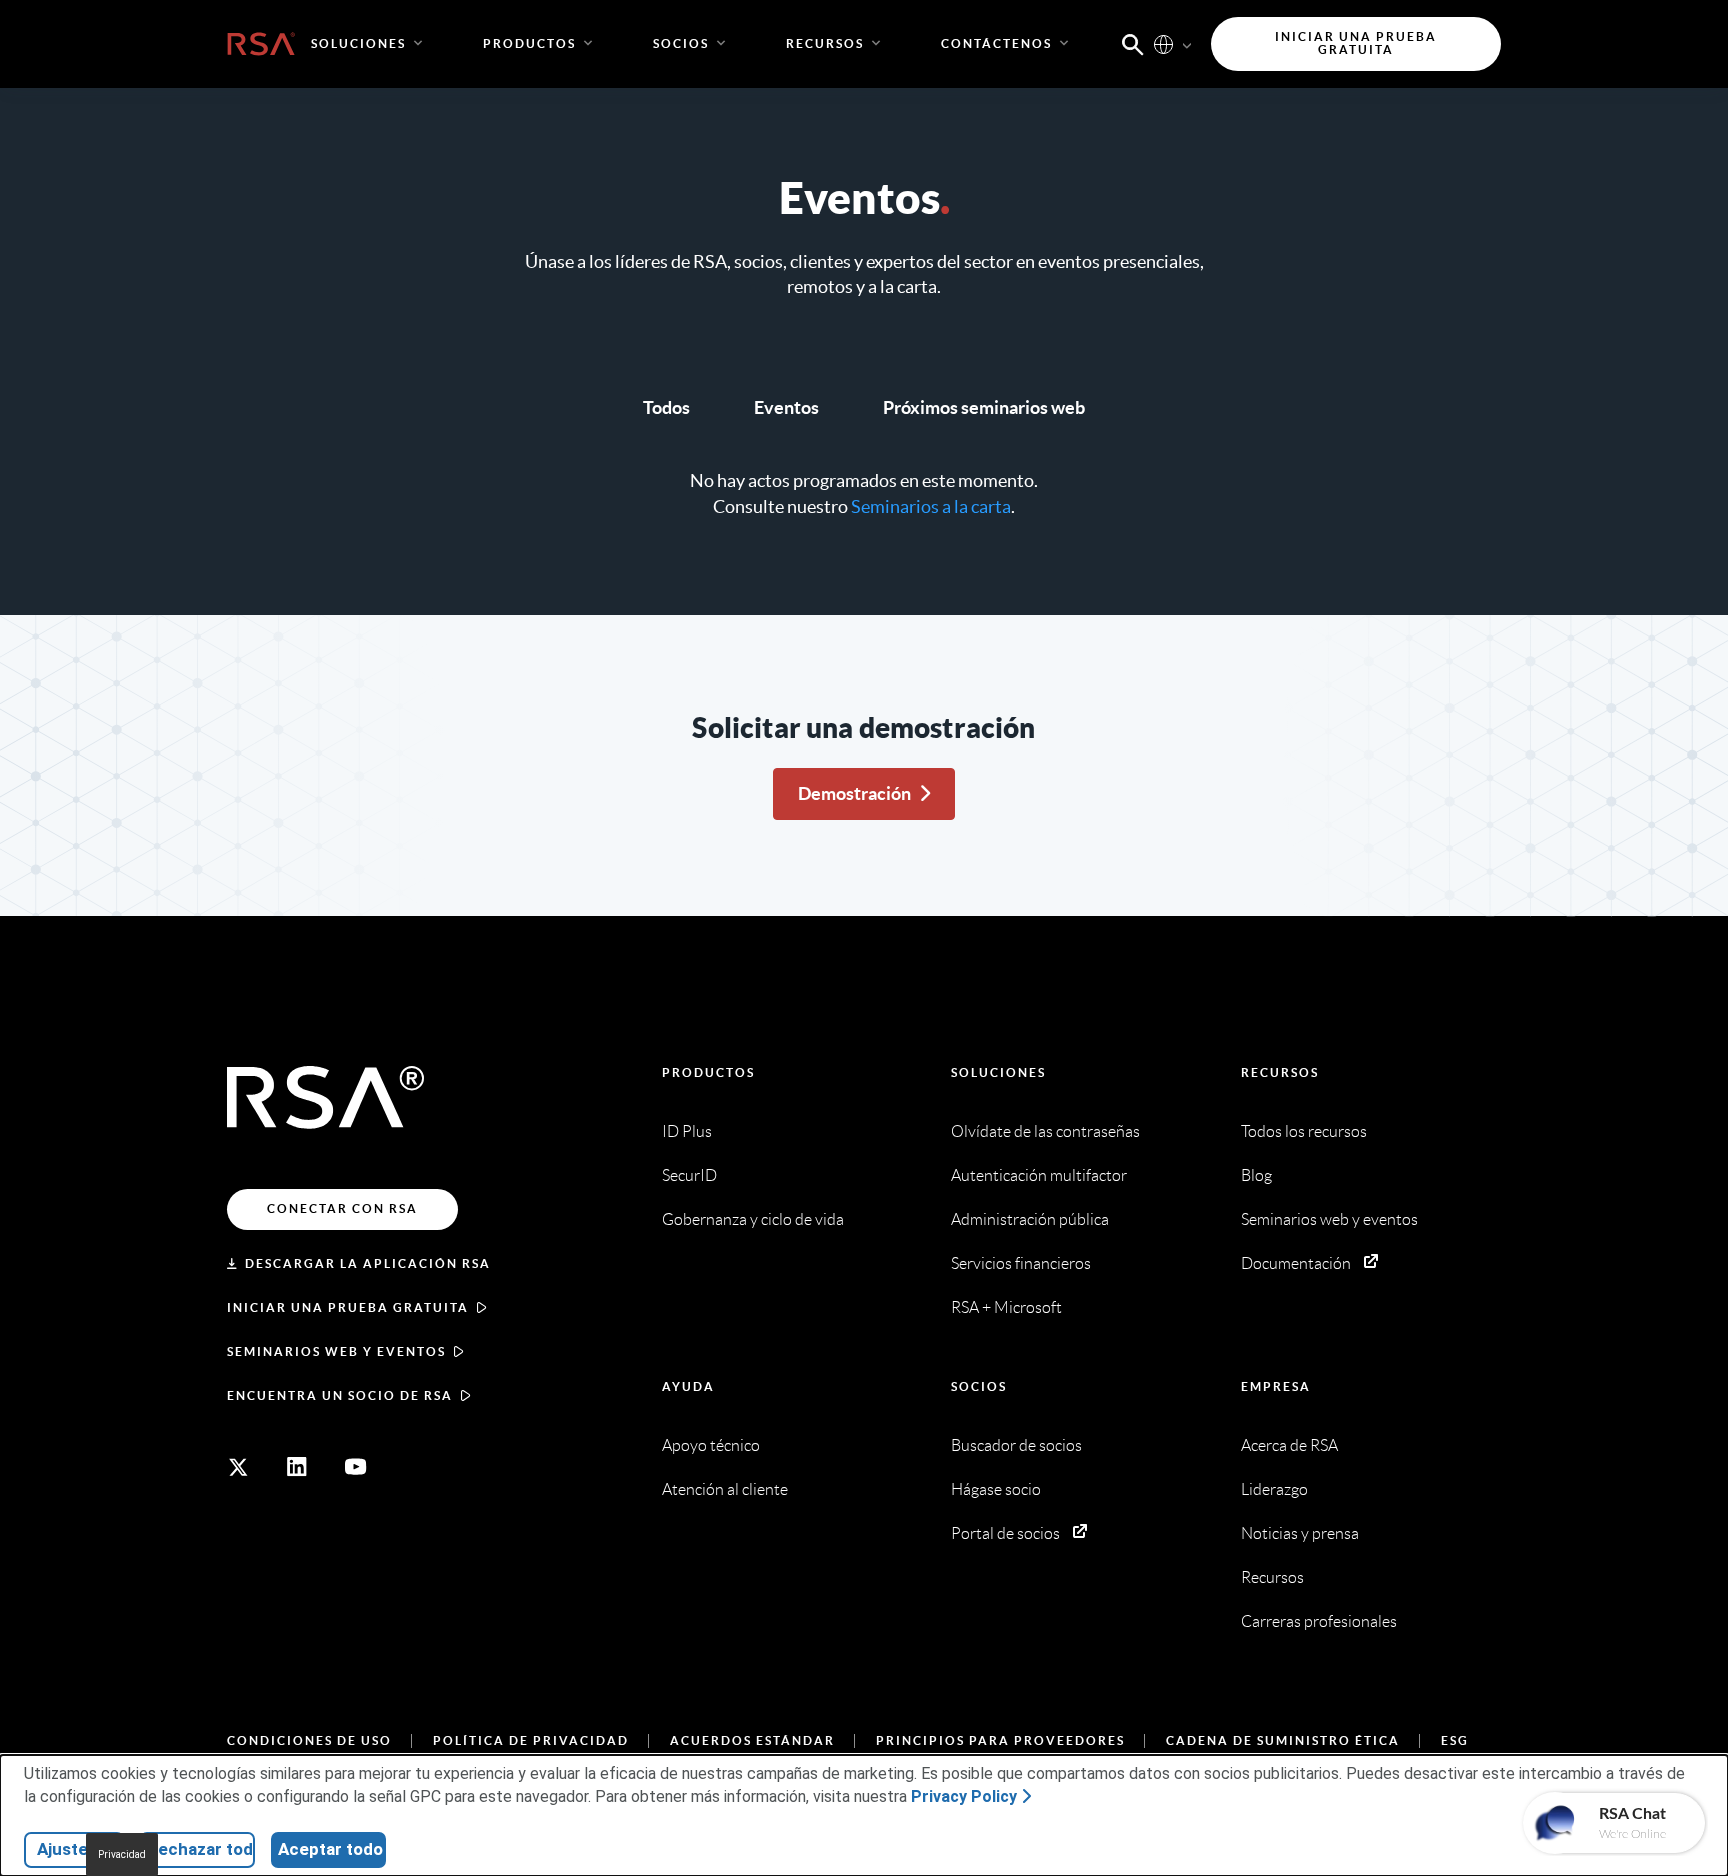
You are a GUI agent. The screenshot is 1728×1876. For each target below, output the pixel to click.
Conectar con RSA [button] (342, 1208)
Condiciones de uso (309, 1740)
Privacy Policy (964, 1796)
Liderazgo (1274, 1489)
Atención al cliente (725, 1489)
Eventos (786, 407)
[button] (1133, 43)
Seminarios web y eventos (336, 1351)
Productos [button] (529, 43)
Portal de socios (1005, 1533)
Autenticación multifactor (1039, 1175)
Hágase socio (996, 1489)
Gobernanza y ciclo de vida (753, 1219)
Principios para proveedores (1000, 1740)
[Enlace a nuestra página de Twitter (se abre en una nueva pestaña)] (238, 1467)
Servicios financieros (1021, 1263)
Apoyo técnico (711, 1445)
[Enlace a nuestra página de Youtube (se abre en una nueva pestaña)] (356, 1467)
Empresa (1276, 1386)
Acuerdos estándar (752, 1740)
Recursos (1280, 1072)
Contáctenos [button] (996, 43)
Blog (1256, 1175)
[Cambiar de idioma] (1163, 43)
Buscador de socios (1016, 1445)
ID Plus (687, 1131)
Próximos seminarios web (984, 407)
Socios (979, 1386)
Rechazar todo (201, 1849)
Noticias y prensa (1300, 1533)
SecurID (689, 1175)
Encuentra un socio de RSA (340, 1395)
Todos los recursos (1304, 1131)
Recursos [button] (825, 43)
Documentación (1296, 1263)
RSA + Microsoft (1006, 1307)
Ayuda (688, 1386)
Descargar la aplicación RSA (368, 1263)
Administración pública (1030, 1219)
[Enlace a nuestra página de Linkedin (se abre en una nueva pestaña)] (297, 1467)
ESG (1455, 1740)
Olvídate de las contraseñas (1045, 1131)
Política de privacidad (531, 1740)
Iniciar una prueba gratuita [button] (1356, 43)
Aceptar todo (330, 1849)
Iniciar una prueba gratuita (348, 1307)
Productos (708, 1072)
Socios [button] (681, 43)
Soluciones (998, 1072)
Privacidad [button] (122, 1854)
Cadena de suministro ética (1283, 1740)
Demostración (854, 793)
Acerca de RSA (1289, 1445)
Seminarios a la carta (931, 506)
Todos (666, 407)
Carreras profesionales (1319, 1621)
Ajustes (67, 1849)
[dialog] (864, 1815)
